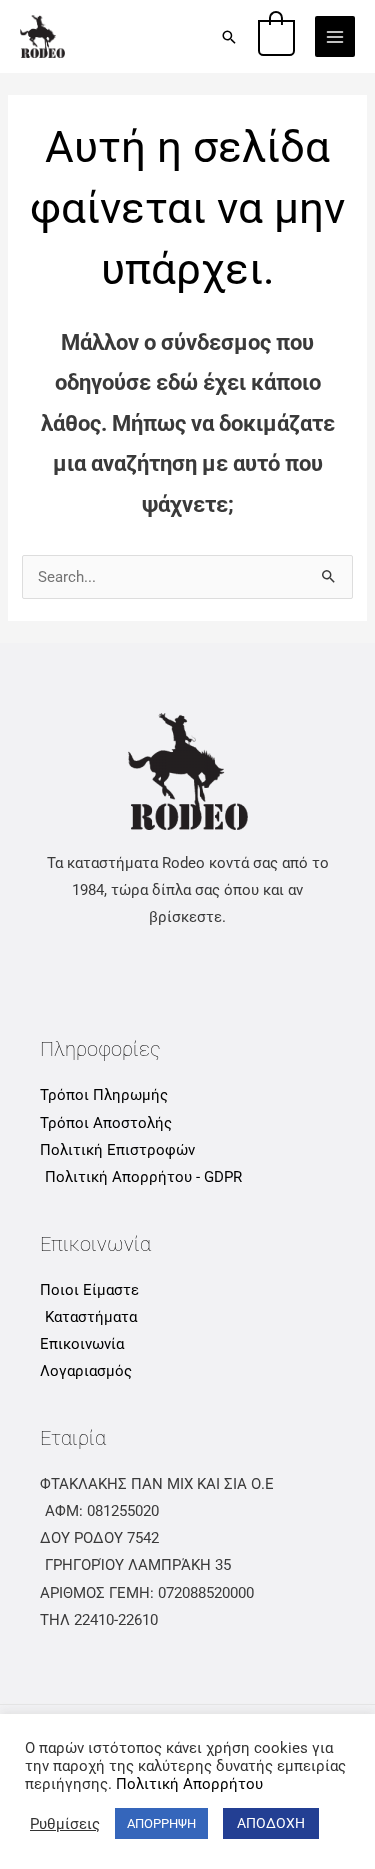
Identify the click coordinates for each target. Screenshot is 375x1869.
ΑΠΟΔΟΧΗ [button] (271, 1823)
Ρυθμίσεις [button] (65, 1824)
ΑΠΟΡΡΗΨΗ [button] (161, 1823)
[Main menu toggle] (335, 36)
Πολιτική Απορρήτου (189, 1784)
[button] (229, 37)
